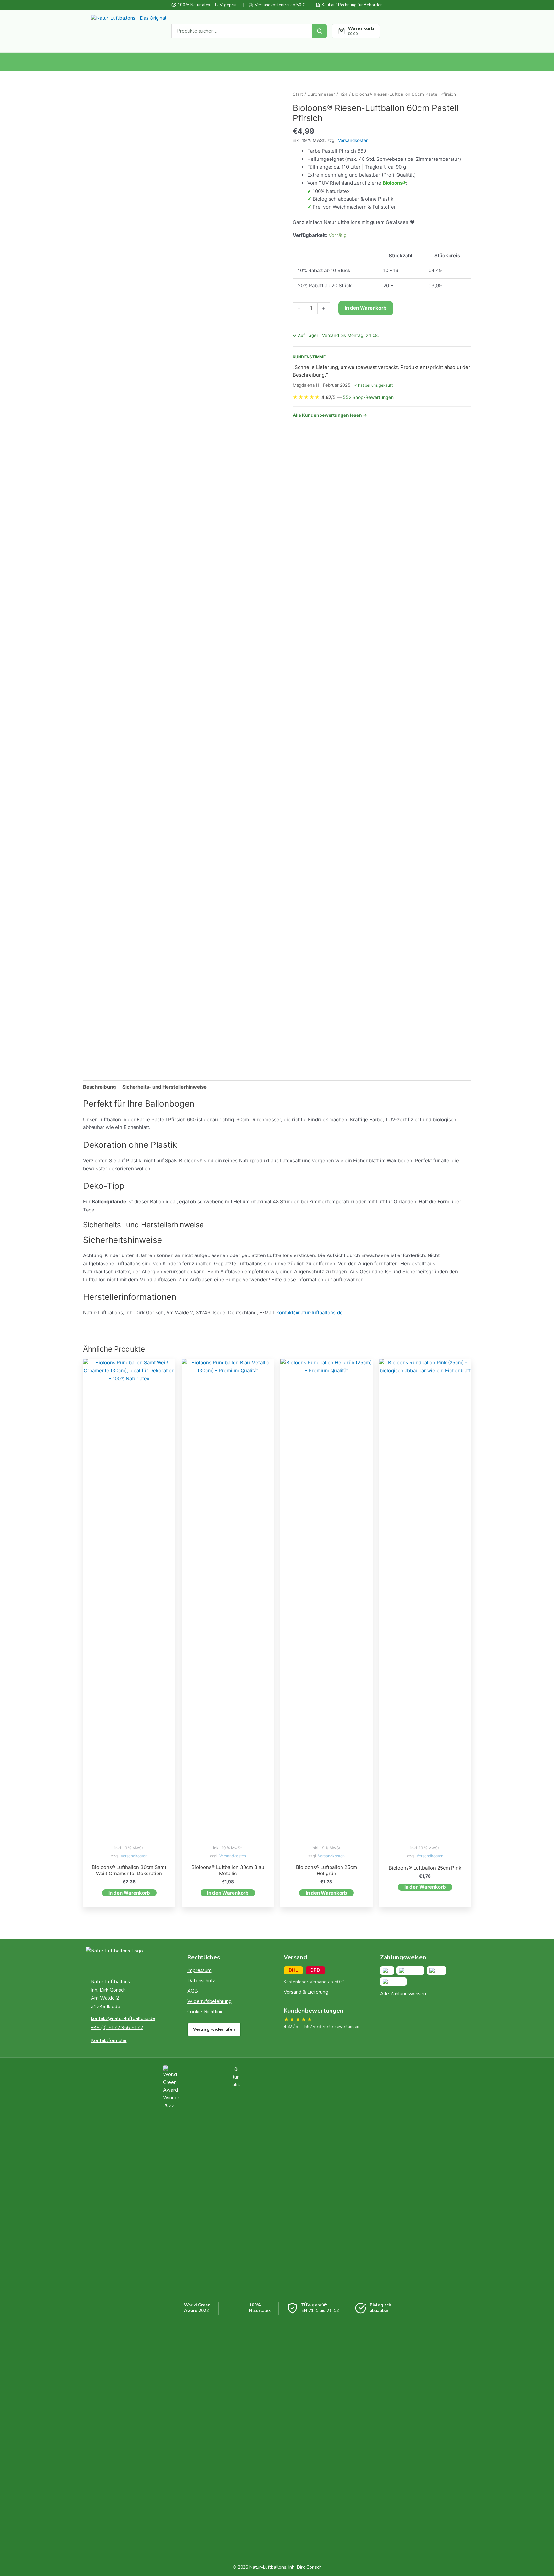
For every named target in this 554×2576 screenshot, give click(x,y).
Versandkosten (353, 140)
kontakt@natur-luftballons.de (310, 1313)
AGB (193, 1991)
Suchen (320, 31)
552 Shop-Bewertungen (368, 397)
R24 (343, 94)
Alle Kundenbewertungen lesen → (330, 415)
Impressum (199, 1970)
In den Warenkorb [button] (129, 1893)
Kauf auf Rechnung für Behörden (352, 5)
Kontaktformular (109, 2040)
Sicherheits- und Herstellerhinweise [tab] (164, 1087)
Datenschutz (201, 1981)
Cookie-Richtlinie (206, 2012)
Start (298, 94)
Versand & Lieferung (306, 1992)
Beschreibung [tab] (100, 1087)
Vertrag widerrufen (214, 2029)
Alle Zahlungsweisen (403, 1994)
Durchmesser (321, 94)
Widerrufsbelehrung (209, 2001)
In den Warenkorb (366, 308)
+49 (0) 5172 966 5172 (117, 2028)
